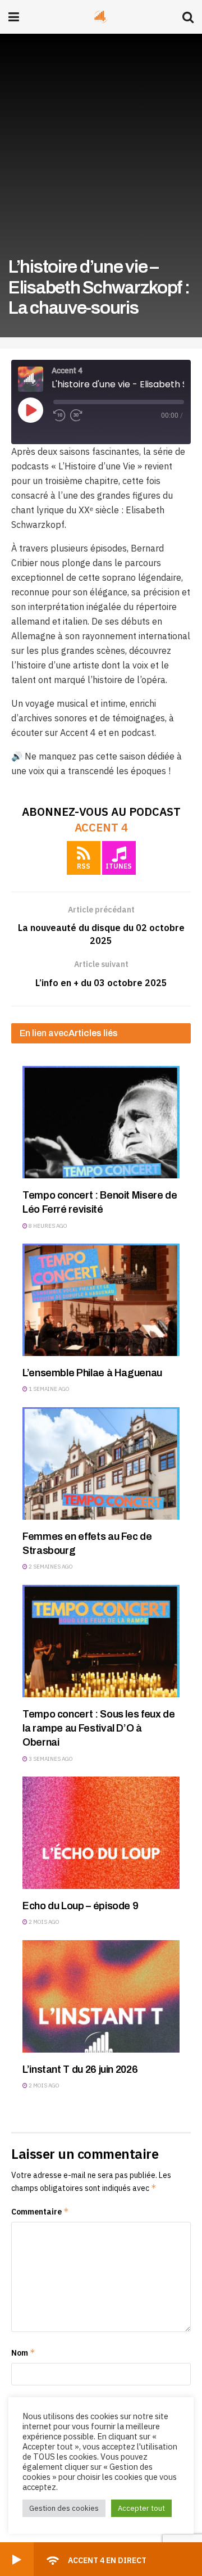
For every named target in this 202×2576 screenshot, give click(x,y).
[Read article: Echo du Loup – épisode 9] (101, 1833)
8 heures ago (47, 1226)
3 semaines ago (50, 1759)
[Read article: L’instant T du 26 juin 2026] (101, 1996)
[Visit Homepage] (101, 17)
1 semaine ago (49, 1389)
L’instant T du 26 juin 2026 (80, 2069)
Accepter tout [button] (141, 2508)
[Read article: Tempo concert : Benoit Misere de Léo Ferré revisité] (101, 1122)
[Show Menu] (14, 17)
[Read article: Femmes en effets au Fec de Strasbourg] (101, 1463)
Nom (23, 2353)
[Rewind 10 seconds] (59, 415)
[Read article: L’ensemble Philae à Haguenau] (101, 1300)
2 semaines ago (50, 1567)
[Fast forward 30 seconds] (76, 415)
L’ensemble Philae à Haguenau (92, 1373)
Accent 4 (101, 827)
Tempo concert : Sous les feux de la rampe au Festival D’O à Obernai (98, 1728)
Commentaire (40, 2211)
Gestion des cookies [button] (64, 2508)
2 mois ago (43, 1922)
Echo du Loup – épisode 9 (80, 1906)
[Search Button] (188, 17)
